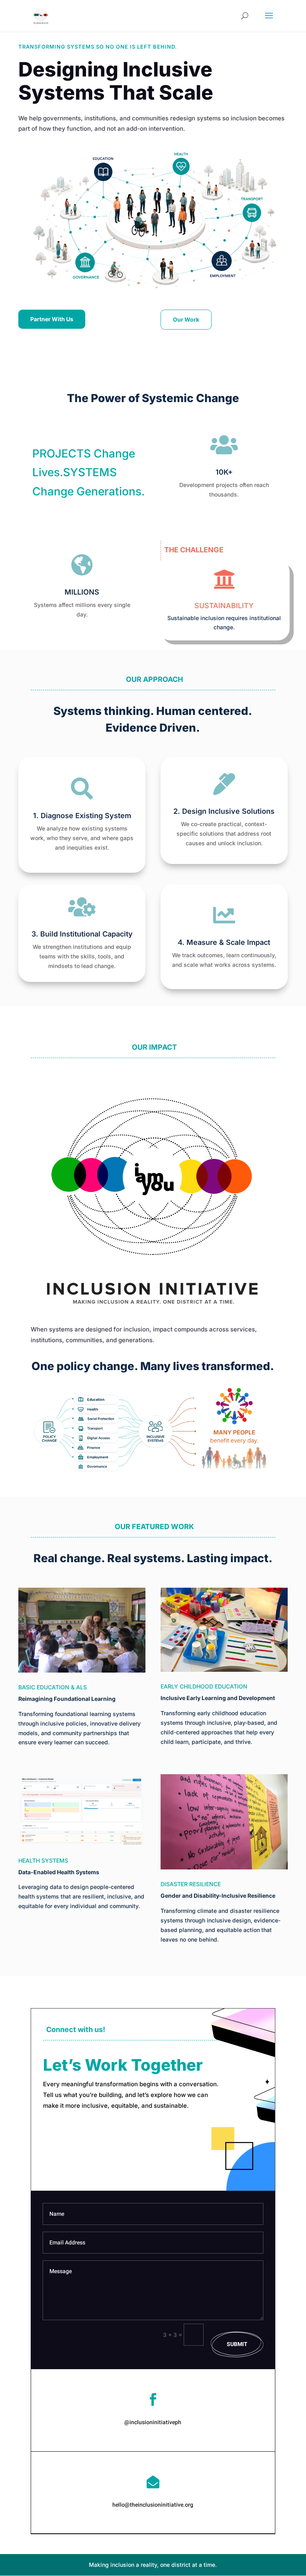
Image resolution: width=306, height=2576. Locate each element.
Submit (237, 2344)
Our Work (186, 319)
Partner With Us (52, 319)
